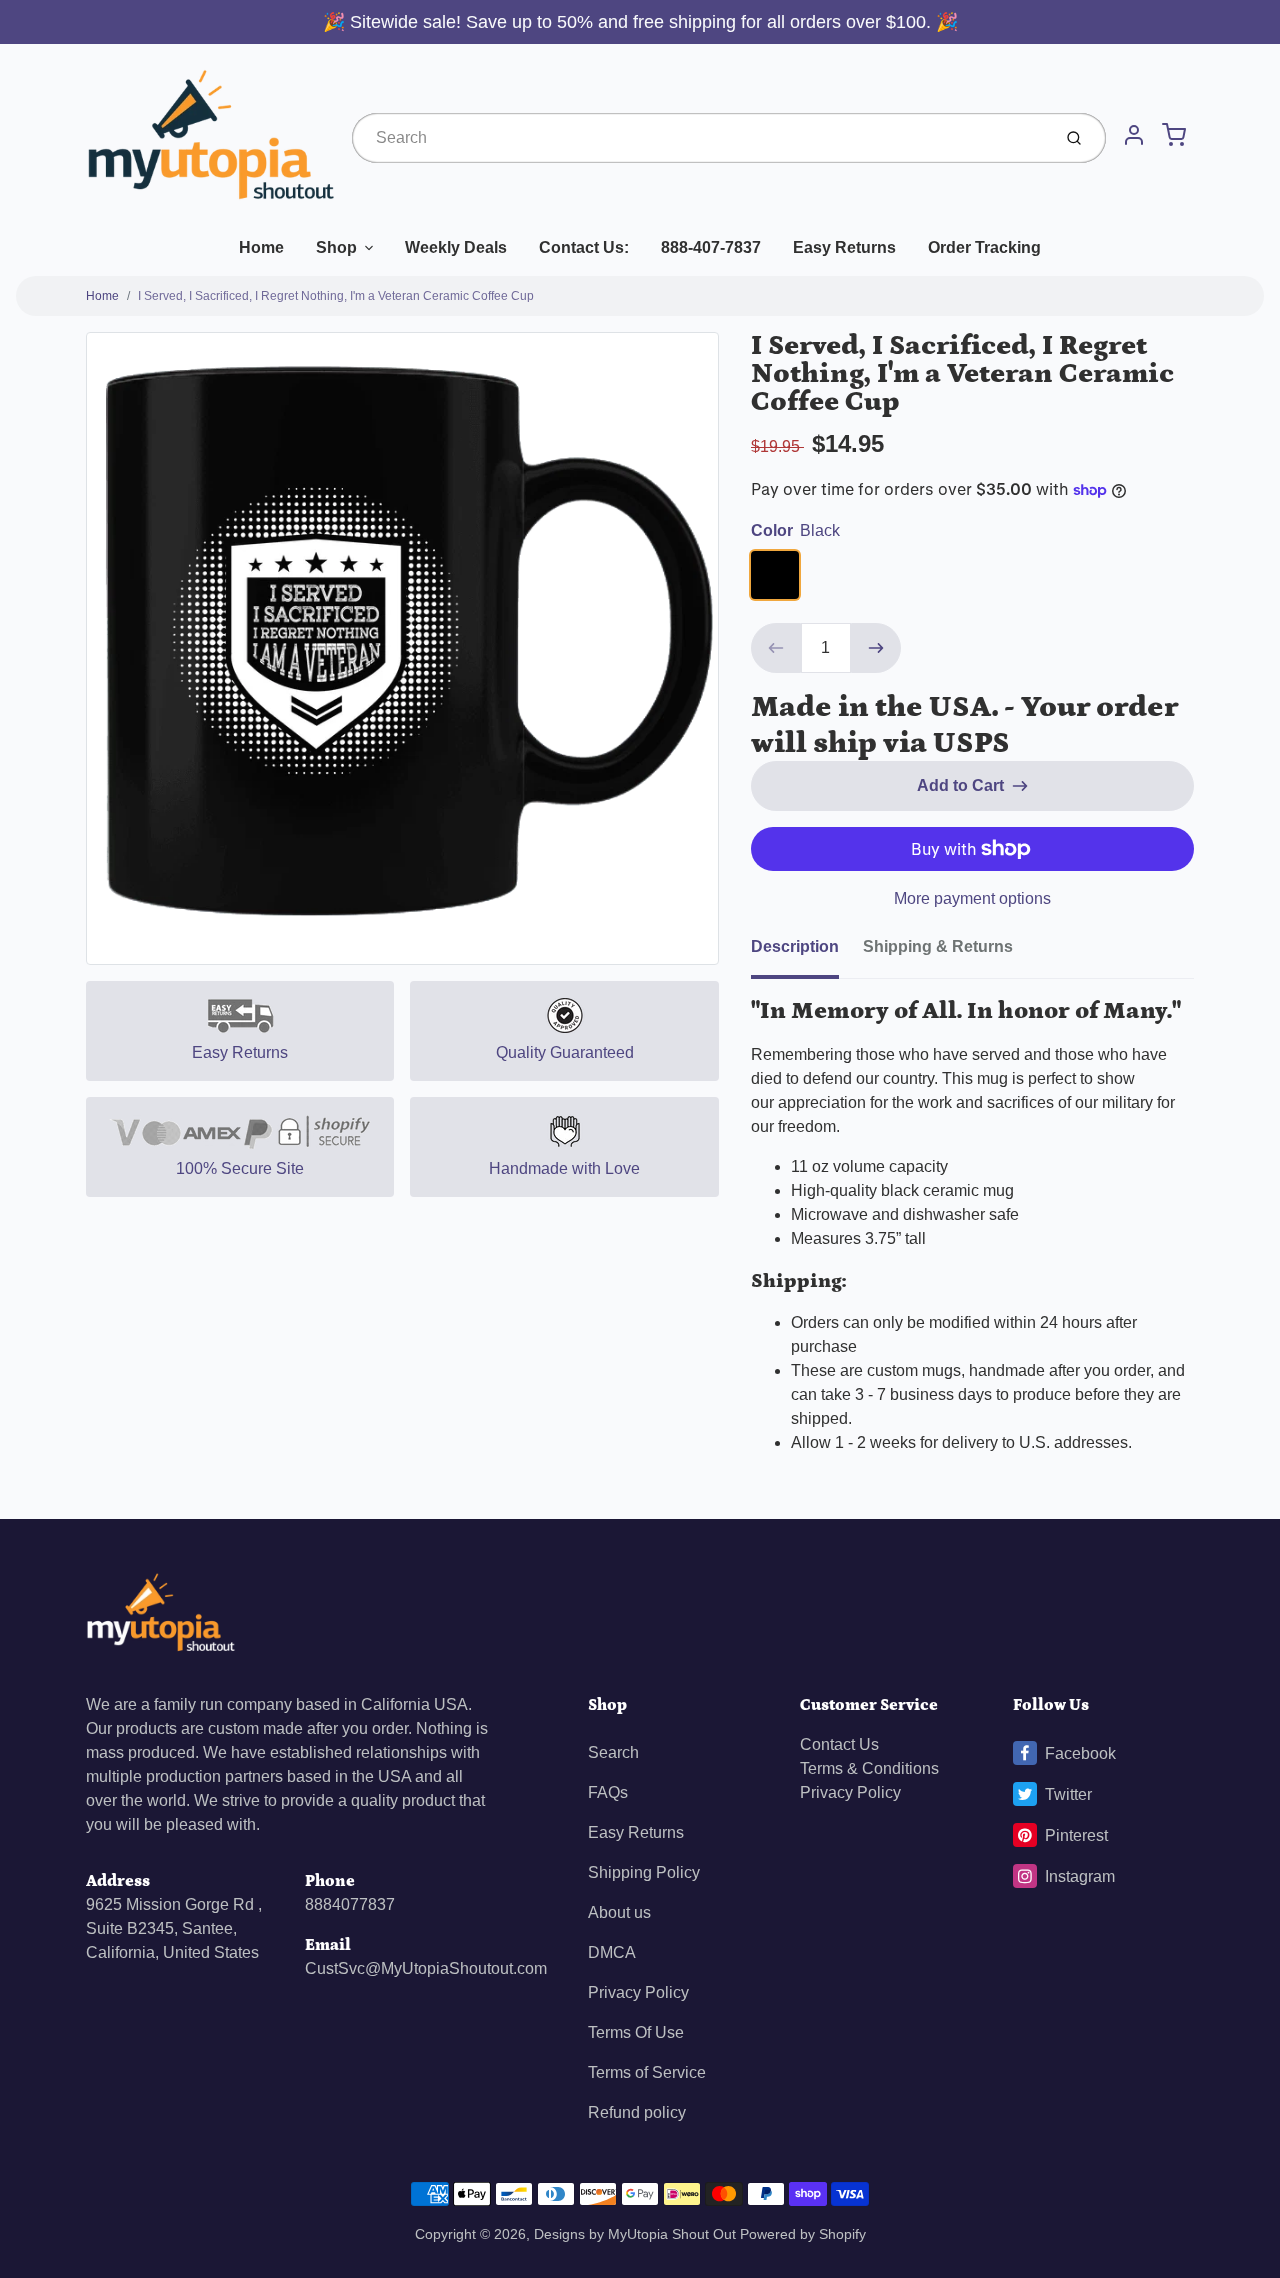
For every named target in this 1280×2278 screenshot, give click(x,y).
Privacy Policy (638, 1992)
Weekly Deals (456, 247)
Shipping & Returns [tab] (938, 946)
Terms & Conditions (869, 1768)
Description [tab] (795, 946)
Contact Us (839, 1744)
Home (261, 247)
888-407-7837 (711, 247)
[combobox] (699, 138)
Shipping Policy (644, 1872)
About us (619, 1912)
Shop (336, 247)
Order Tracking (984, 247)
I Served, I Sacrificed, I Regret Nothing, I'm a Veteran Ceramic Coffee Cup (336, 296)
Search (613, 1752)
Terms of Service (647, 2072)
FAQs (608, 1792)
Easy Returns (844, 247)
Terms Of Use (636, 2032)
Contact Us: (584, 247)
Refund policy (637, 2112)
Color (795, 530)
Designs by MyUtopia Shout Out (635, 2234)
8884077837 (350, 1904)
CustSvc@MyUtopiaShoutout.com (426, 1968)
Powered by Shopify (803, 2234)
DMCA (612, 1952)
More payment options (972, 898)
